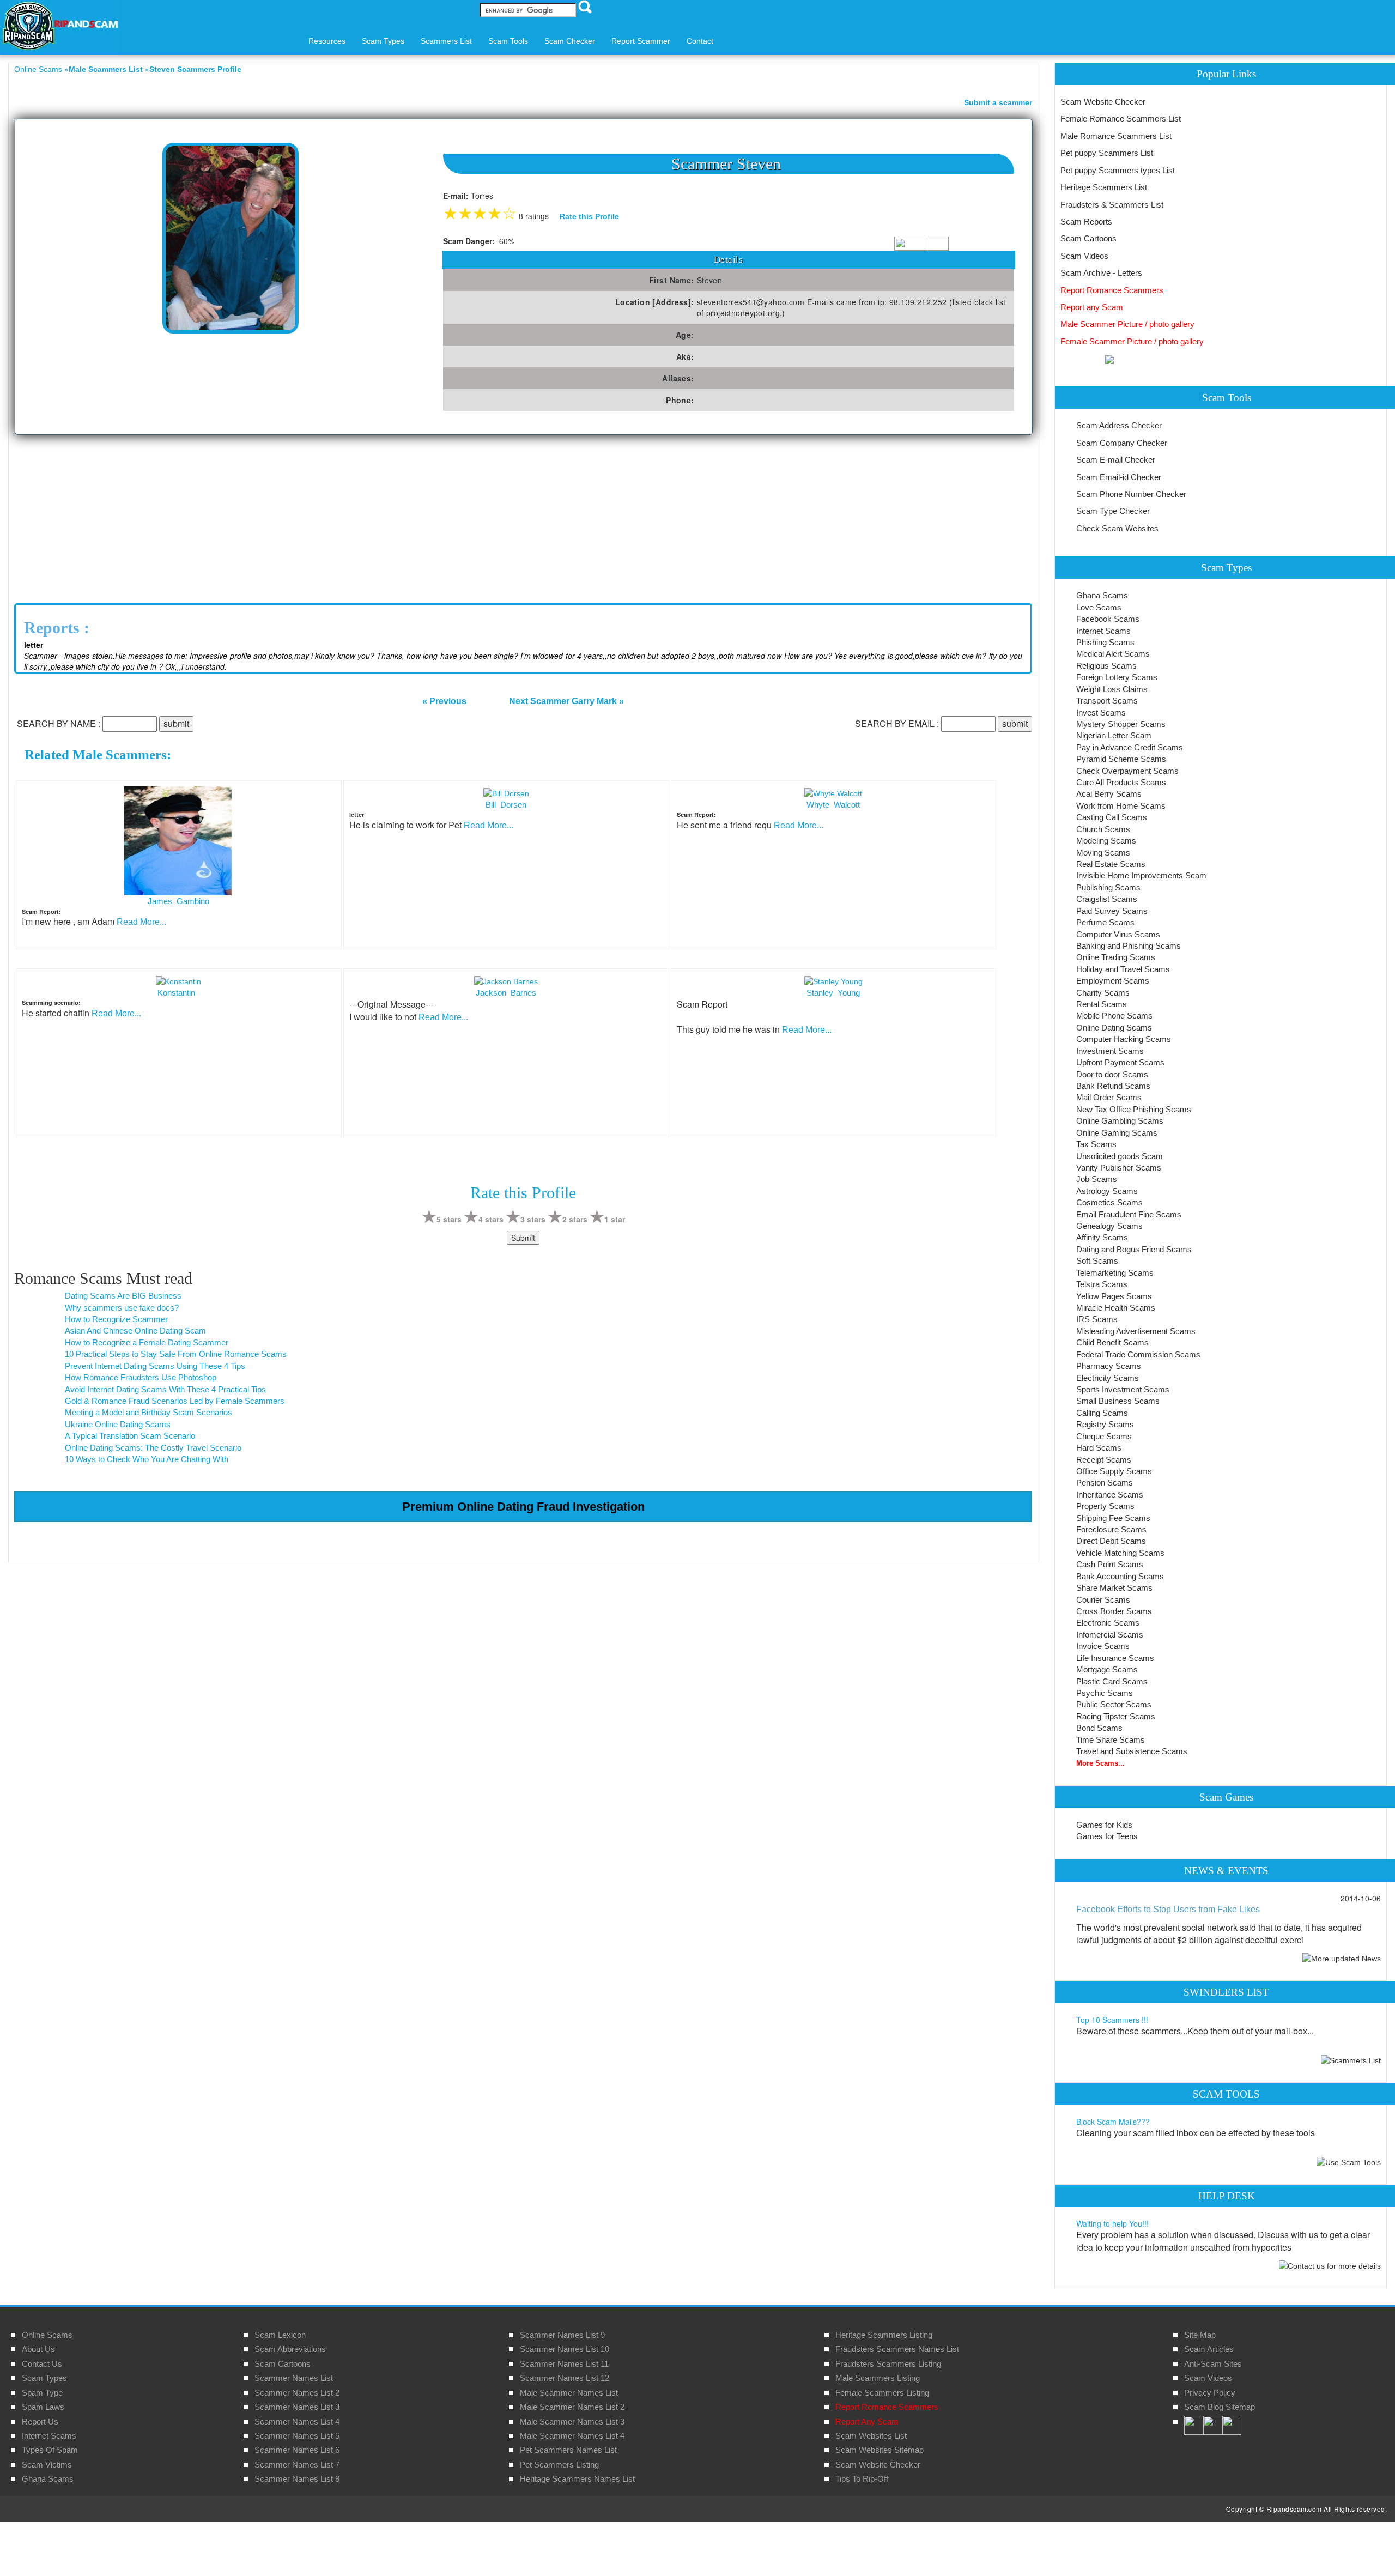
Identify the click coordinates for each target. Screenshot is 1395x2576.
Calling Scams (1102, 1413)
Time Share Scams (1111, 1740)
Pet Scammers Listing (559, 2465)
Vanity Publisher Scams (1119, 1168)
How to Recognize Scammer (116, 1319)
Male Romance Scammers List (1116, 136)
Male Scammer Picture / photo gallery (1127, 324)
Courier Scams (1103, 1600)
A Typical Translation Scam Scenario (130, 1436)
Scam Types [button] (383, 41)
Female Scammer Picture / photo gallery (1132, 341)
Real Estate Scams (1111, 864)
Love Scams (1099, 607)
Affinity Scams (1102, 1237)
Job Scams (1097, 1179)
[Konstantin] (178, 980)
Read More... (141, 922)
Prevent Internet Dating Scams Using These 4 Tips (155, 1366)
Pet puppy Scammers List (1107, 153)
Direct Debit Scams (1111, 1541)
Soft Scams (1097, 1261)
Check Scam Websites (1117, 528)
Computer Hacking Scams (1124, 1039)
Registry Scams (1105, 1424)
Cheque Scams (1104, 1436)
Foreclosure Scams (1111, 1529)
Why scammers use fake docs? (122, 1308)
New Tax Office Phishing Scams (1134, 1109)
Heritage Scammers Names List (577, 2479)
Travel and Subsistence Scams (1132, 1751)
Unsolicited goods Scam (1120, 1156)
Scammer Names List (294, 2378)
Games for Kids (1104, 1825)
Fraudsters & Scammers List (1112, 205)
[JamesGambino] (179, 840)
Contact (700, 41)
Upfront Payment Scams (1120, 1062)
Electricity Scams (1108, 1378)
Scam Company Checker (1122, 443)
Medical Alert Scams (1113, 654)
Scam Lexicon (280, 2335)
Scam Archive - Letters (1101, 273)
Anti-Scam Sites (1213, 2364)
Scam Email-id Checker (1119, 477)
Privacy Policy (1210, 2393)
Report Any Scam (867, 2422)
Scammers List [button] (446, 41)
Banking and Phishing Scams (1129, 946)
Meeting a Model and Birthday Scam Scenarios (148, 1412)
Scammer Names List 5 (297, 2436)
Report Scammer (641, 41)
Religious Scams (1106, 666)
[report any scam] (1087, 359)
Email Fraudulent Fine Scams (1129, 1214)
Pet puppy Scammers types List (1118, 170)
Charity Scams (1103, 993)
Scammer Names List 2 (297, 2393)
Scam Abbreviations (290, 2349)
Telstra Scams (1102, 1284)
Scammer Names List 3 (297, 2407)
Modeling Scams (1106, 841)
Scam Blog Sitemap (1220, 2407)
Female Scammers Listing (882, 2393)
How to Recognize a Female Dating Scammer (147, 1342)
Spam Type (42, 2393)
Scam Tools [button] (508, 41)
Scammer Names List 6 (297, 2450)
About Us (38, 2349)
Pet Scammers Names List (568, 2450)
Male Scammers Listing (878, 2378)
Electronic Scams (1108, 1623)
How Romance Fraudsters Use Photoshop (141, 1377)
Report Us (40, 2422)
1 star (615, 1219)
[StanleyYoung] (833, 980)
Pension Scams (1105, 1483)
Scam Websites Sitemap (880, 2450)
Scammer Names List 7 (297, 2465)
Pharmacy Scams (1109, 1366)
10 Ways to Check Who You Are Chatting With (147, 1459)
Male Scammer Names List (569, 2393)
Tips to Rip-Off (862, 2479)
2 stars (575, 1219)
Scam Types (44, 2378)
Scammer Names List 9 (562, 2335)
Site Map (1200, 2335)
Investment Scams (1110, 1051)
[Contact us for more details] (1330, 2265)
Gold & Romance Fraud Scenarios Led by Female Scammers (175, 1401)
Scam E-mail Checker (1116, 460)
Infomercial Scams (1110, 1635)
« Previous (444, 701)
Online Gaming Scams (1117, 1133)
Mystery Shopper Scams (1121, 724)
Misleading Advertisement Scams (1136, 1331)
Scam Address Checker (1119, 425)
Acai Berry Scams (1109, 794)
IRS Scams (1097, 1319)
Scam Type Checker (1113, 511)
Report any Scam (1092, 307)
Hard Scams (1099, 1448)
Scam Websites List (871, 2436)
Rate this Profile (589, 216)
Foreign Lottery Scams (1117, 677)
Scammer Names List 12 (565, 2378)
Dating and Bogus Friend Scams (1134, 1249)
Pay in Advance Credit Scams (1130, 747)
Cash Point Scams (1110, 1564)
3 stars (533, 1219)
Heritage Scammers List (1104, 187)
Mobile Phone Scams (1114, 1016)
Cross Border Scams (1114, 1611)
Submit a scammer (998, 102)
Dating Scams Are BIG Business (123, 1296)
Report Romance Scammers (1112, 290)
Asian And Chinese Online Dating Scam (135, 1331)
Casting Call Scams (1112, 817)
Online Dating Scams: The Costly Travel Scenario (153, 1448)
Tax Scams (1096, 1144)
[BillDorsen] (506, 792)
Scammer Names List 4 (297, 2422)
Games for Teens (1107, 1836)
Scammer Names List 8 (297, 2479)
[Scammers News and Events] (1342, 1957)
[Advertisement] (523, 517)
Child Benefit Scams (1112, 1342)
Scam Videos (1084, 256)
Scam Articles (1209, 2349)
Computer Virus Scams (1118, 934)
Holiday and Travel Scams (1123, 969)
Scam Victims (47, 2465)
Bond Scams (1099, 1728)
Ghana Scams (1102, 595)
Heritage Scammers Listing (884, 2335)
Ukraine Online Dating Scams (118, 1424)
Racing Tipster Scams (1116, 1716)
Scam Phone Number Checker (1131, 494)
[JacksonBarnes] (506, 980)
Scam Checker (570, 41)
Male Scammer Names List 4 (572, 2436)
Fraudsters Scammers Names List (897, 2349)
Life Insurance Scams (1115, 1658)
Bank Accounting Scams (1120, 1576)
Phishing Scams (1105, 642)
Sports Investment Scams (1123, 1389)
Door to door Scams (1112, 1074)
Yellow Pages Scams (1114, 1296)
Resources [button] (327, 41)
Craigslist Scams (1107, 899)
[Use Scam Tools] (1349, 2162)
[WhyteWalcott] (833, 792)
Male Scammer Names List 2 (572, 2407)
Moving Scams (1103, 853)
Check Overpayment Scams (1127, 771)
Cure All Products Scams (1121, 782)
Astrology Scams (1107, 1191)
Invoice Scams (1103, 1646)
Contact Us (42, 2364)
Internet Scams (1103, 631)
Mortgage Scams (1107, 1669)
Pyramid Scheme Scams (1121, 759)
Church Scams (1103, 829)
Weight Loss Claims (1112, 689)
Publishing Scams (1108, 887)
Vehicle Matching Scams (1120, 1553)
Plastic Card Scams (1112, 1681)
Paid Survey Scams (1112, 911)
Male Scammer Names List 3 (572, 2422)
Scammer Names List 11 (564, 2364)
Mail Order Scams (1109, 1097)
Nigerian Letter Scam (1114, 735)
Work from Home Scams (1121, 806)
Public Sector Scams (1114, 1704)
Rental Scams (1102, 1004)
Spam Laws (43, 2407)
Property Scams (1105, 1506)
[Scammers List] (1351, 2060)
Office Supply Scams (1114, 1471)
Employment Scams (1113, 981)
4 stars (491, 1219)
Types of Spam (50, 2450)
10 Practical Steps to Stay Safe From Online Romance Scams (176, 1354)
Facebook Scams (1108, 619)
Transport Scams (1107, 701)
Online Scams (38, 69)
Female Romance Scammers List (1121, 119)
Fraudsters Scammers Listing (888, 2364)
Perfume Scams (1105, 922)
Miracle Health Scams (1116, 1308)
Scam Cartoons (1088, 238)
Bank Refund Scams (1113, 1086)
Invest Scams (1101, 713)
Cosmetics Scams (1109, 1202)
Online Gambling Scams (1120, 1121)
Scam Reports (1086, 222)
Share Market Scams (1114, 1588)
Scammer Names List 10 (565, 2349)
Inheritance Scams (1110, 1495)
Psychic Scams (1105, 1693)
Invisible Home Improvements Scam (1141, 875)
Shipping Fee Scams (1113, 1518)
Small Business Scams (1118, 1401)
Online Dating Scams (1114, 1028)
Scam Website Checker (1103, 102)
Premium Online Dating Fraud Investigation (523, 1507)
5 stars (449, 1219)
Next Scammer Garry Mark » (566, 701)
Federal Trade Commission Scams (1138, 1354)
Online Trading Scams (1116, 957)
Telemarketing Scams (1115, 1273)
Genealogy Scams (1109, 1226)
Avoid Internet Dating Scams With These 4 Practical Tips (165, 1389)
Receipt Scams (1104, 1460)
